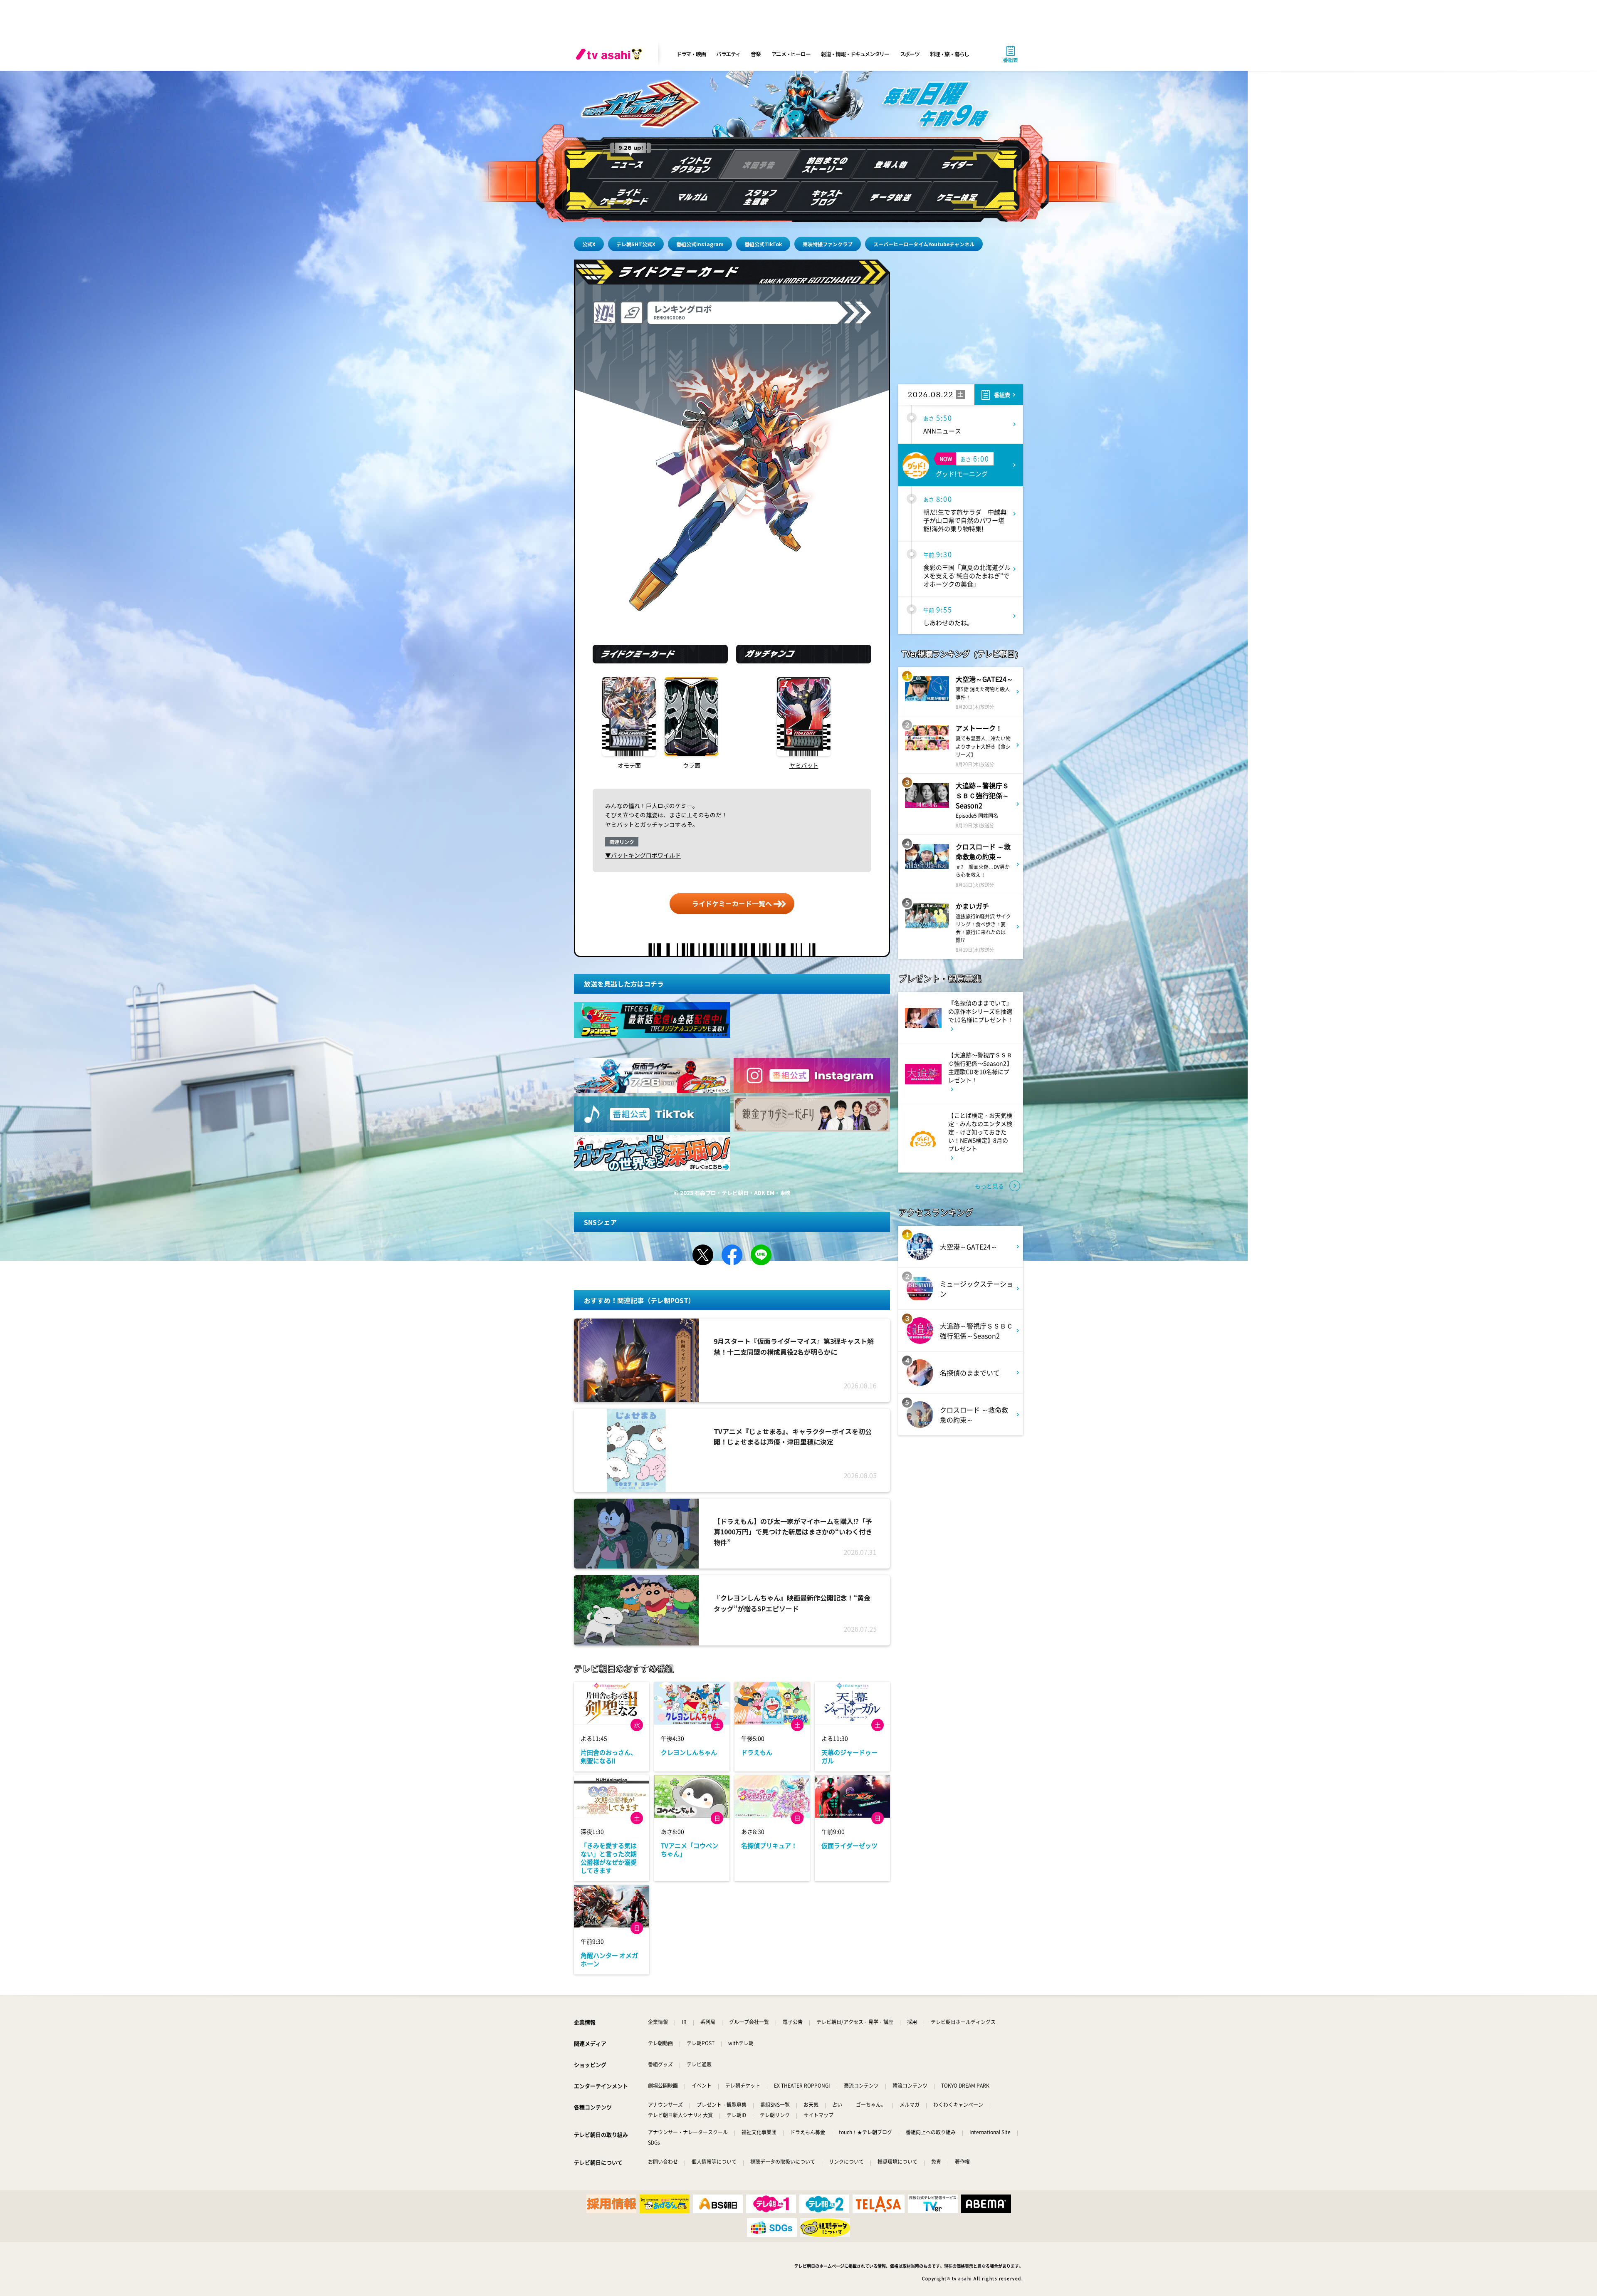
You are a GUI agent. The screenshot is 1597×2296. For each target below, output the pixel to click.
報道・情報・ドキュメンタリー (855, 54)
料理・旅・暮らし (949, 54)
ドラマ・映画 (691, 54)
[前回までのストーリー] (826, 164)
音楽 (755, 54)
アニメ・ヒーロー (791, 54)
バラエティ (728, 54)
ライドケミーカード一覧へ (732, 903)
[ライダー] (958, 164)
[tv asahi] (611, 54)
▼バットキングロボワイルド (643, 855)
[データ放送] (892, 197)
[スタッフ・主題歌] (759, 197)
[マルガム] (693, 197)
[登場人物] (892, 164)
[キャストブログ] (826, 197)
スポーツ (910, 54)
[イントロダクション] (693, 164)
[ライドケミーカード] (627, 197)
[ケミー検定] (958, 197)
